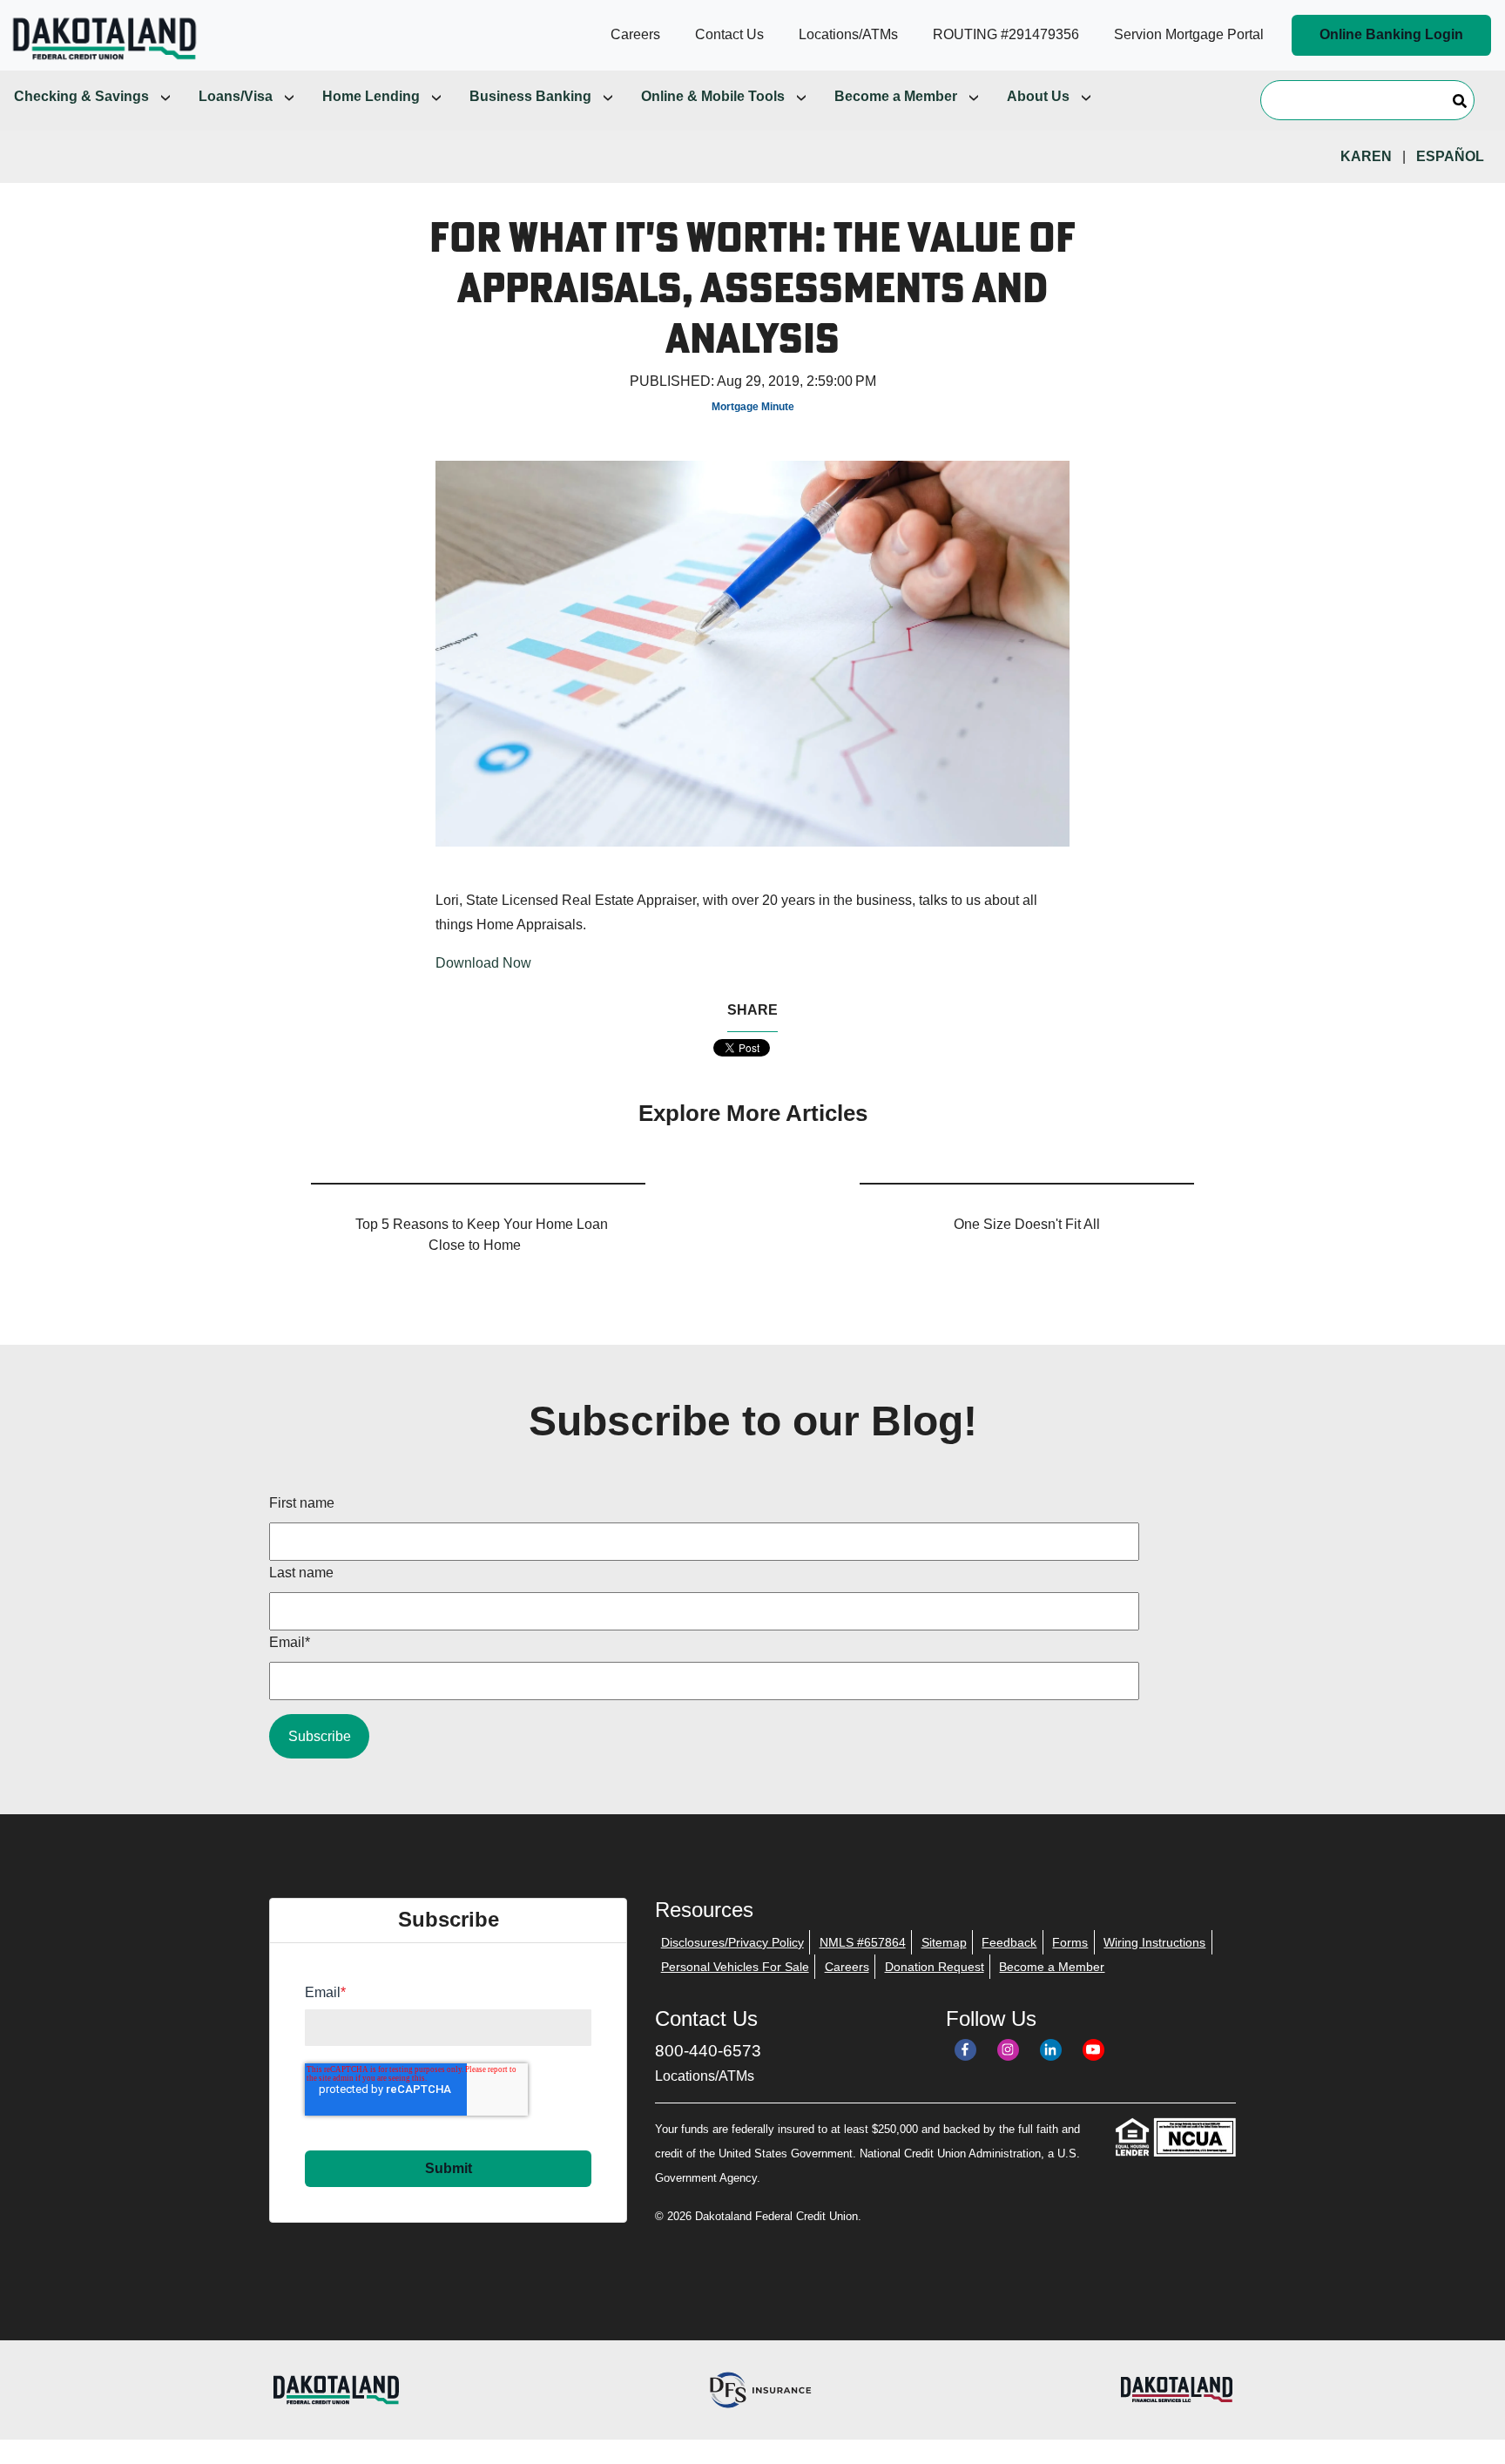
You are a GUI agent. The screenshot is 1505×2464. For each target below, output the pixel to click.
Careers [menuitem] (847, 1967)
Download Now (483, 963)
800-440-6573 (708, 2051)
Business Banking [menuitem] (530, 96)
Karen (1366, 156)
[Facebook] (965, 2050)
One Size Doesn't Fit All (1027, 1224)
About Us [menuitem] (1038, 96)
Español (1450, 156)
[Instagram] (1008, 2050)
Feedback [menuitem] (1009, 1942)
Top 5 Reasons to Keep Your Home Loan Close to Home (482, 1235)
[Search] (1460, 100)
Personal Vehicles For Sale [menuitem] (735, 1967)
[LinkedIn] (1051, 2050)
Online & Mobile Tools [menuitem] (713, 96)
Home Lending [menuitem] (371, 96)
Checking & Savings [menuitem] (81, 96)
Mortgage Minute (753, 407)
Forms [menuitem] (1070, 1942)
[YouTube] (1093, 2050)
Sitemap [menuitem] (944, 1942)
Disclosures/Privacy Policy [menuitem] (732, 1942)
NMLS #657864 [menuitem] (863, 1942)
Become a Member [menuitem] (896, 96)
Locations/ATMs (705, 2076)
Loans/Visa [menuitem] (236, 96)
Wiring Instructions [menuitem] (1154, 1942)
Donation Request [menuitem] (935, 1967)
